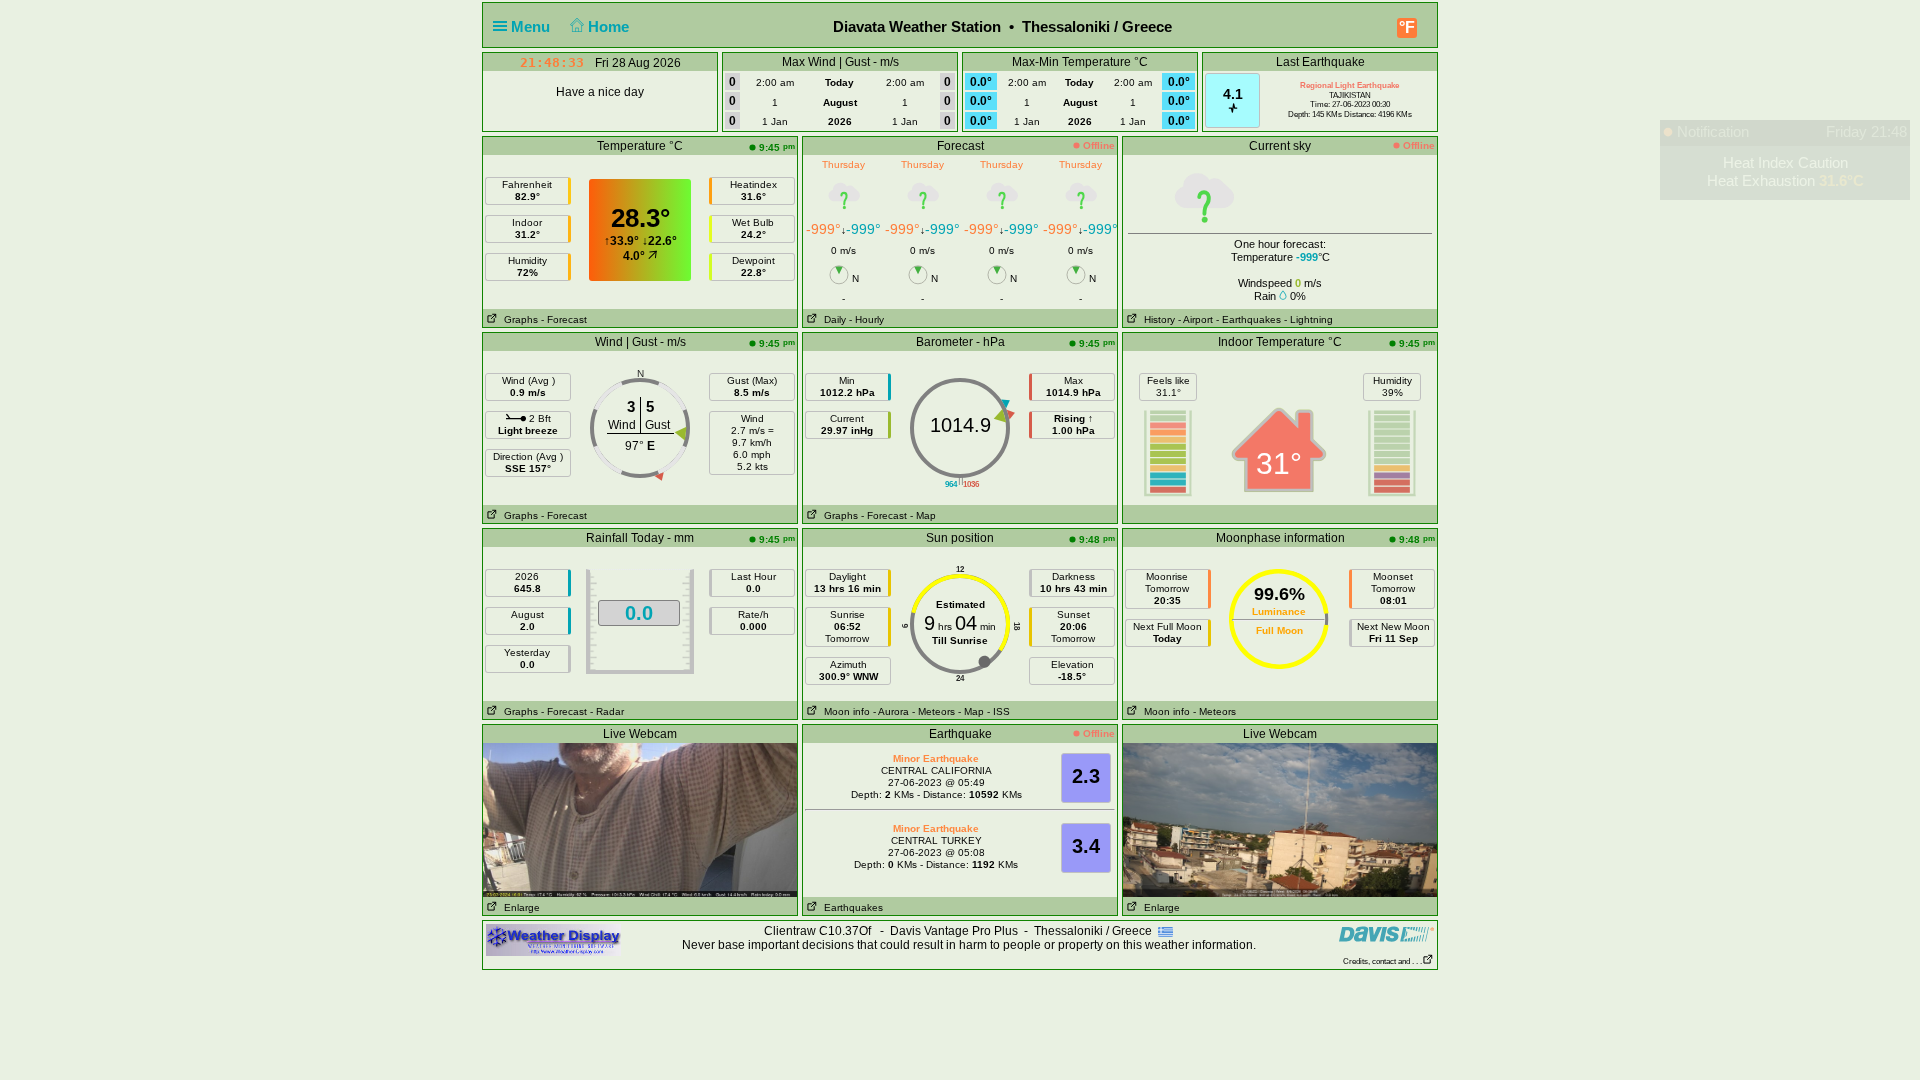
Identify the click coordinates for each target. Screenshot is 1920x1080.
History (1156, 319)
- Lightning (1308, 319)
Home (610, 26)
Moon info (844, 711)
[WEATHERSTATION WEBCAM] (640, 819)
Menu (532, 26)
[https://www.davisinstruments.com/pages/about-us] (1386, 933)
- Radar (607, 711)
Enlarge (519, 907)
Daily (832, 319)
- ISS (998, 711)
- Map (923, 515)
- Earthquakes (1248, 319)
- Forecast (564, 319)
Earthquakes (850, 907)
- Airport (1195, 319)
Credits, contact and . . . (1382, 961)
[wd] (553, 939)
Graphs (518, 319)
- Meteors (933, 711)
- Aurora (891, 711)
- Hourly (866, 319)
